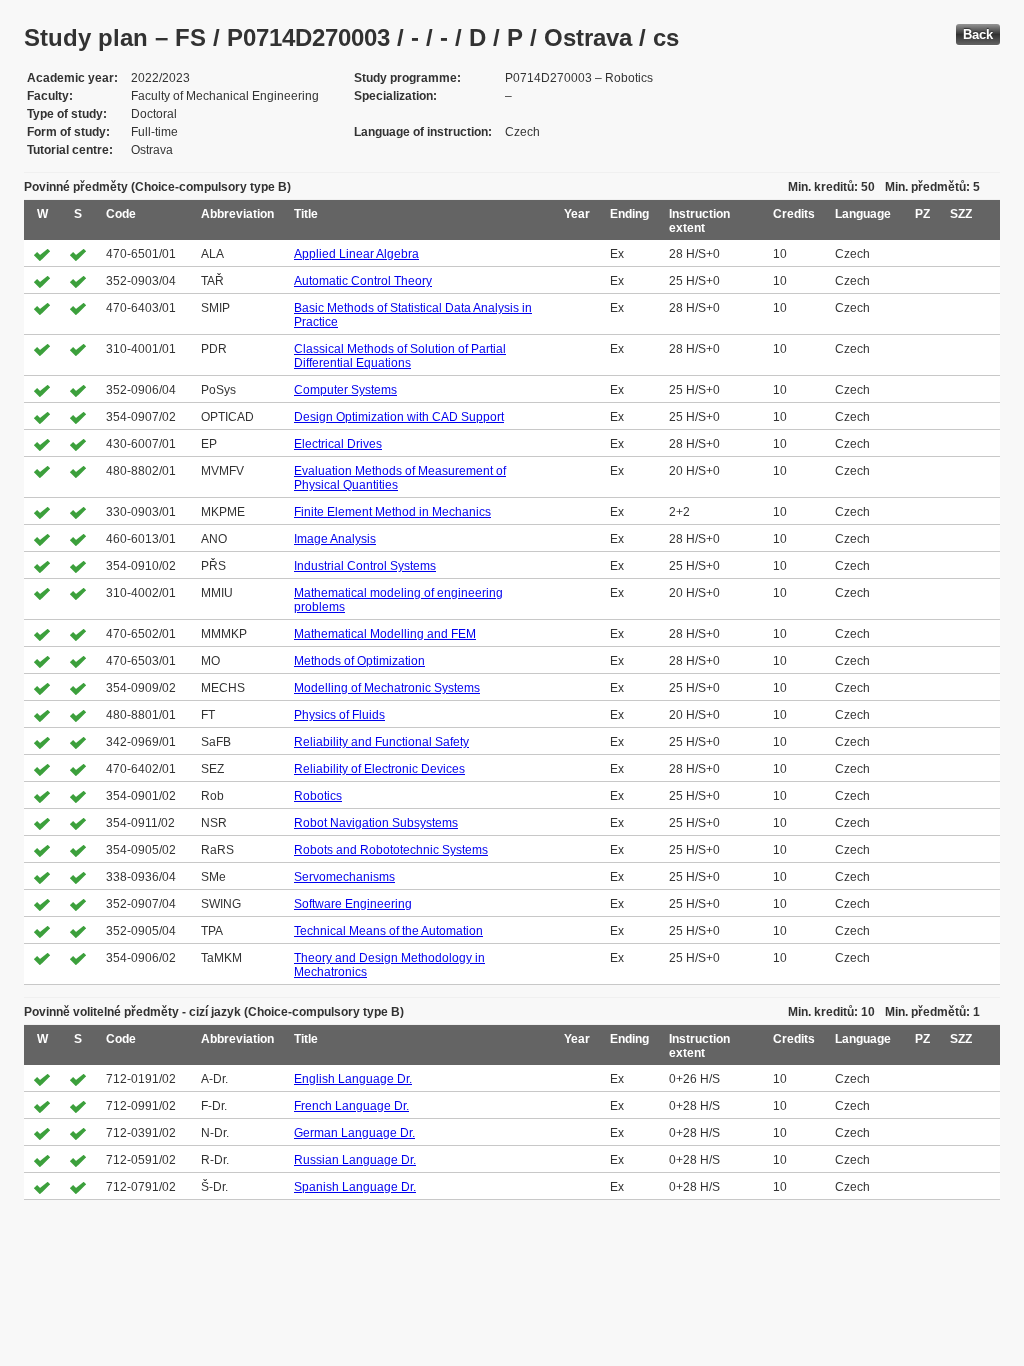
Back (978, 34)
